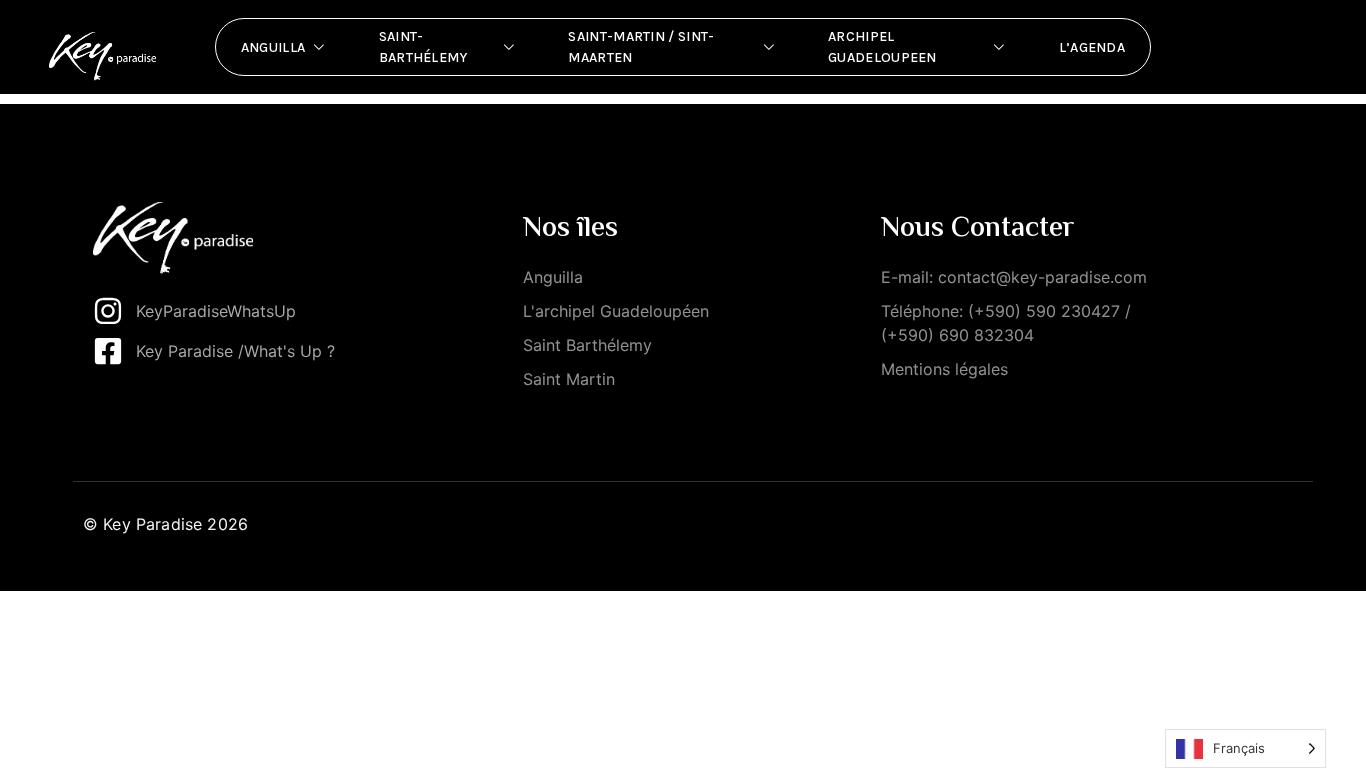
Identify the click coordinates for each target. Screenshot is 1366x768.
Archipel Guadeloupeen (882, 47)
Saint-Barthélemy (423, 47)
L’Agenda (1092, 47)
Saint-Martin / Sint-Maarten (641, 47)
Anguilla (273, 47)
